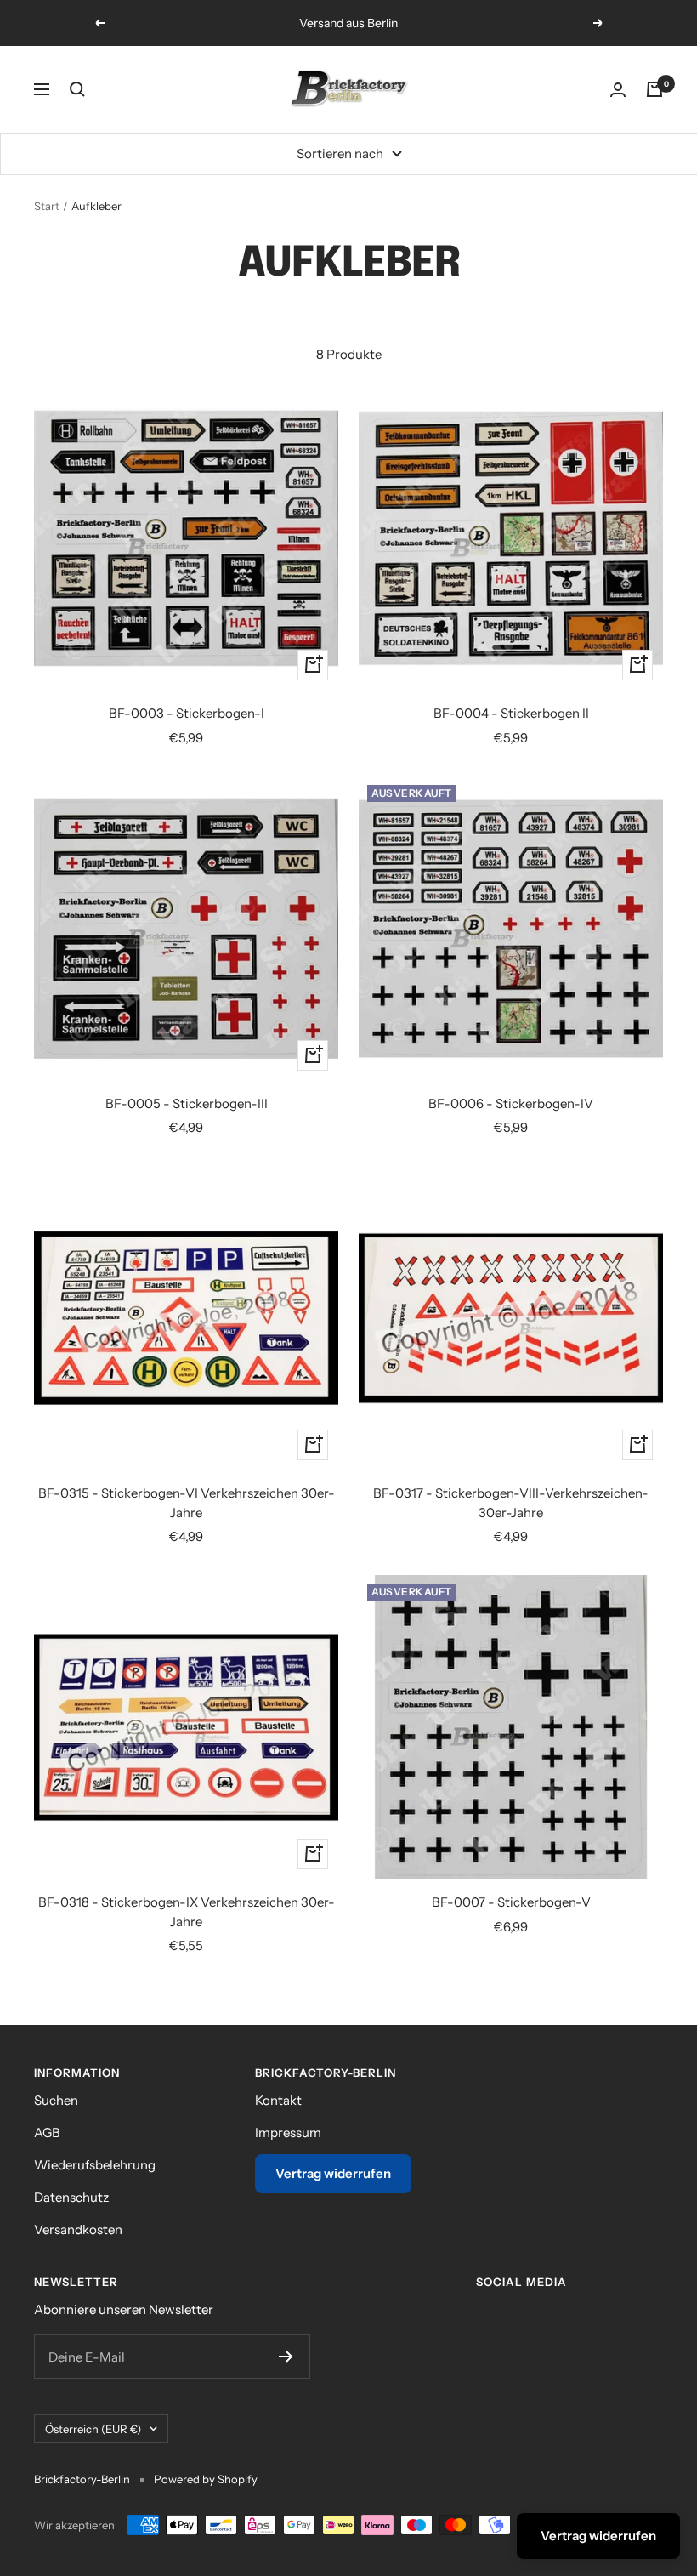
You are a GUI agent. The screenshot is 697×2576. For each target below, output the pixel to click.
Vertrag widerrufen (333, 2173)
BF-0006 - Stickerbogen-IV (511, 1103)
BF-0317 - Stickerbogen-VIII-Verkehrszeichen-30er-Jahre (511, 1503)
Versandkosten (78, 2229)
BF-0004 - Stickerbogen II (511, 713)
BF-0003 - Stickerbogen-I (187, 713)
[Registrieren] (286, 2357)
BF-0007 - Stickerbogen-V (511, 1902)
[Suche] (77, 89)
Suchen (56, 2100)
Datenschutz (71, 2197)
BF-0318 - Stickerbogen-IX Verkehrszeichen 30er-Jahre (187, 1912)
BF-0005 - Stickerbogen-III (187, 1103)
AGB (47, 2132)
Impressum (288, 2132)
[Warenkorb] (654, 89)
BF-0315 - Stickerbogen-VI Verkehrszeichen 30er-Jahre (187, 1503)
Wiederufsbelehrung (95, 2165)
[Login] (618, 90)
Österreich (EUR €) (93, 2429)
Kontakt (278, 2100)
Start (47, 206)
